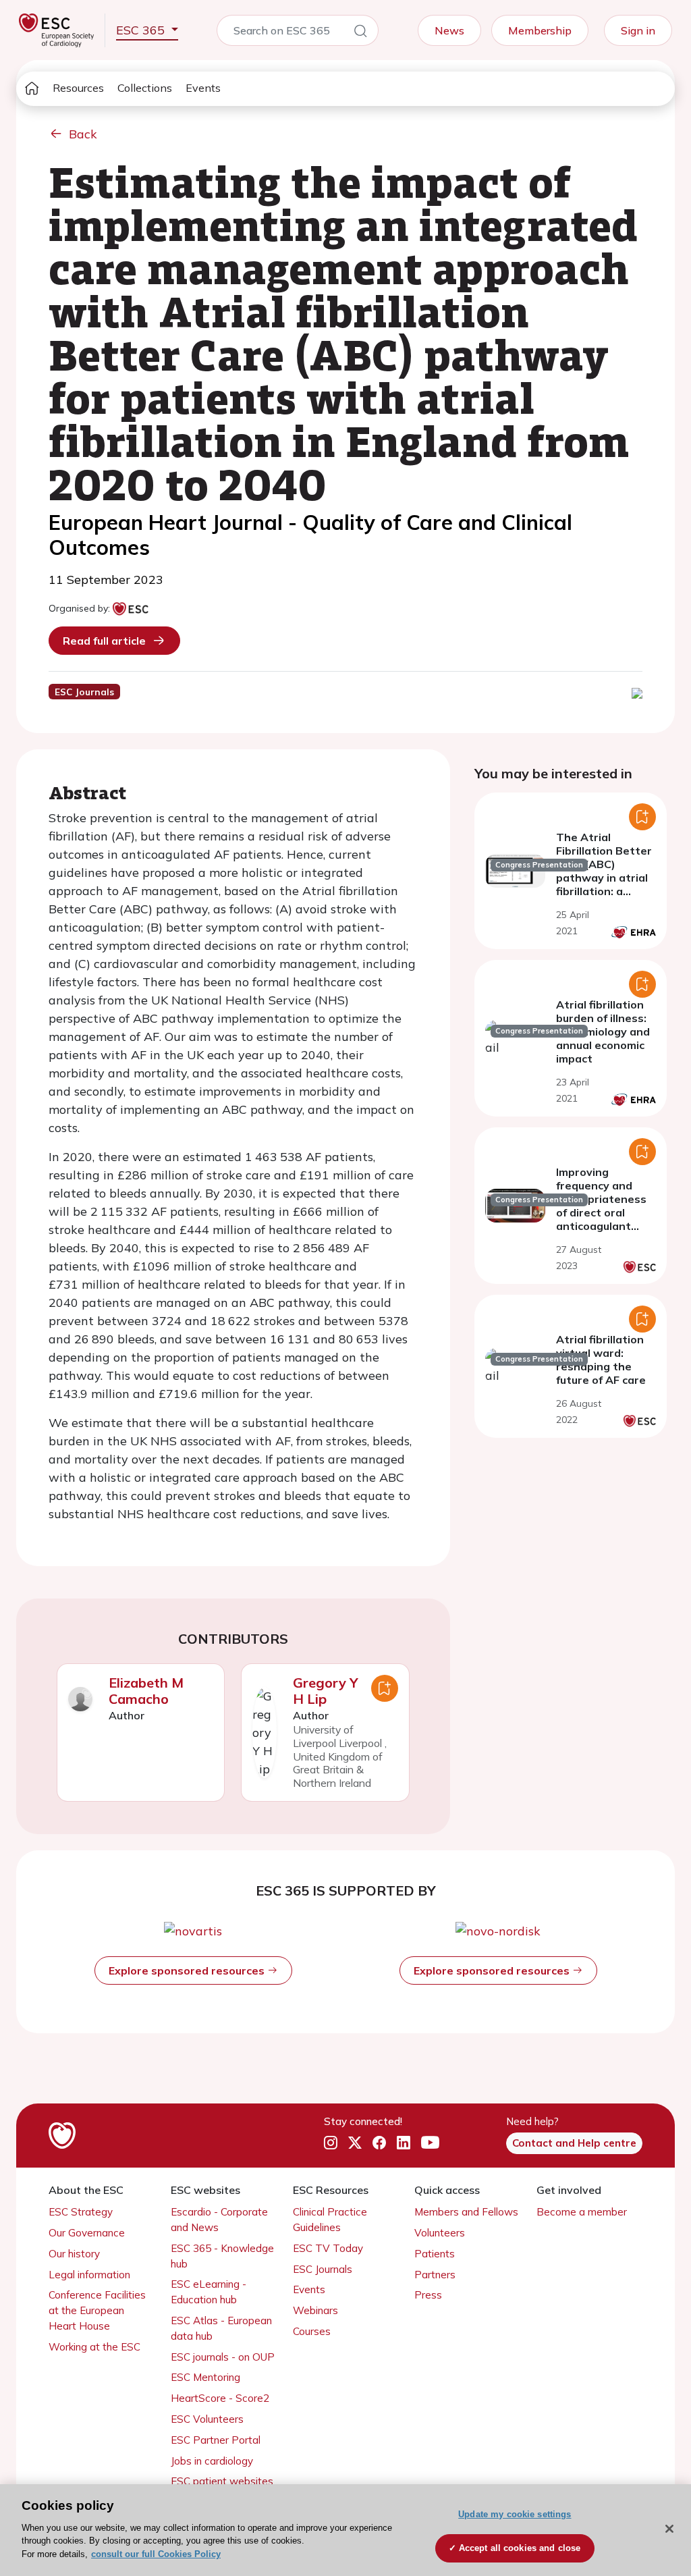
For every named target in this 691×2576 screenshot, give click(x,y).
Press (428, 2295)
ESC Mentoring (205, 2377)
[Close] (669, 2529)
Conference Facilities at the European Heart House (97, 2310)
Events (203, 88)
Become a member (582, 2212)
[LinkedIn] (404, 2143)
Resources (78, 88)
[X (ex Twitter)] (355, 2143)
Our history (74, 2254)
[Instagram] (331, 2143)
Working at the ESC (94, 2347)
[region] (345, 2530)
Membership (540, 30)
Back (83, 134)
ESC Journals (323, 2269)
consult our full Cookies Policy (156, 2554)
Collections (145, 88)
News (449, 30)
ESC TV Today (328, 2248)
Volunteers (440, 2233)
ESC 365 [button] (142, 30)
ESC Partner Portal (216, 2440)
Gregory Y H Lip (326, 1691)
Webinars (315, 2310)
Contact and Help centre (574, 2143)
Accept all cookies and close (520, 2548)
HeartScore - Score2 (220, 2398)
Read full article (104, 641)
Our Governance (87, 2233)
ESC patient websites (222, 2481)
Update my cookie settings (515, 2514)
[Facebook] (379, 2143)
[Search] (360, 33)
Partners (435, 2275)
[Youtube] (430, 2143)
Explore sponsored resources (188, 1970)
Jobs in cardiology (212, 2461)
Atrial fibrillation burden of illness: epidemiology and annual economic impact (603, 1031)
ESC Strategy (81, 2212)
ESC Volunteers (207, 2419)
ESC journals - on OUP (223, 2357)
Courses (312, 2331)
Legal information (89, 2275)
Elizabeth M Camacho (146, 1691)
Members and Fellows (466, 2212)
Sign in (638, 30)
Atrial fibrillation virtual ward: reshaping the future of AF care (601, 1360)
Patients (435, 2254)
